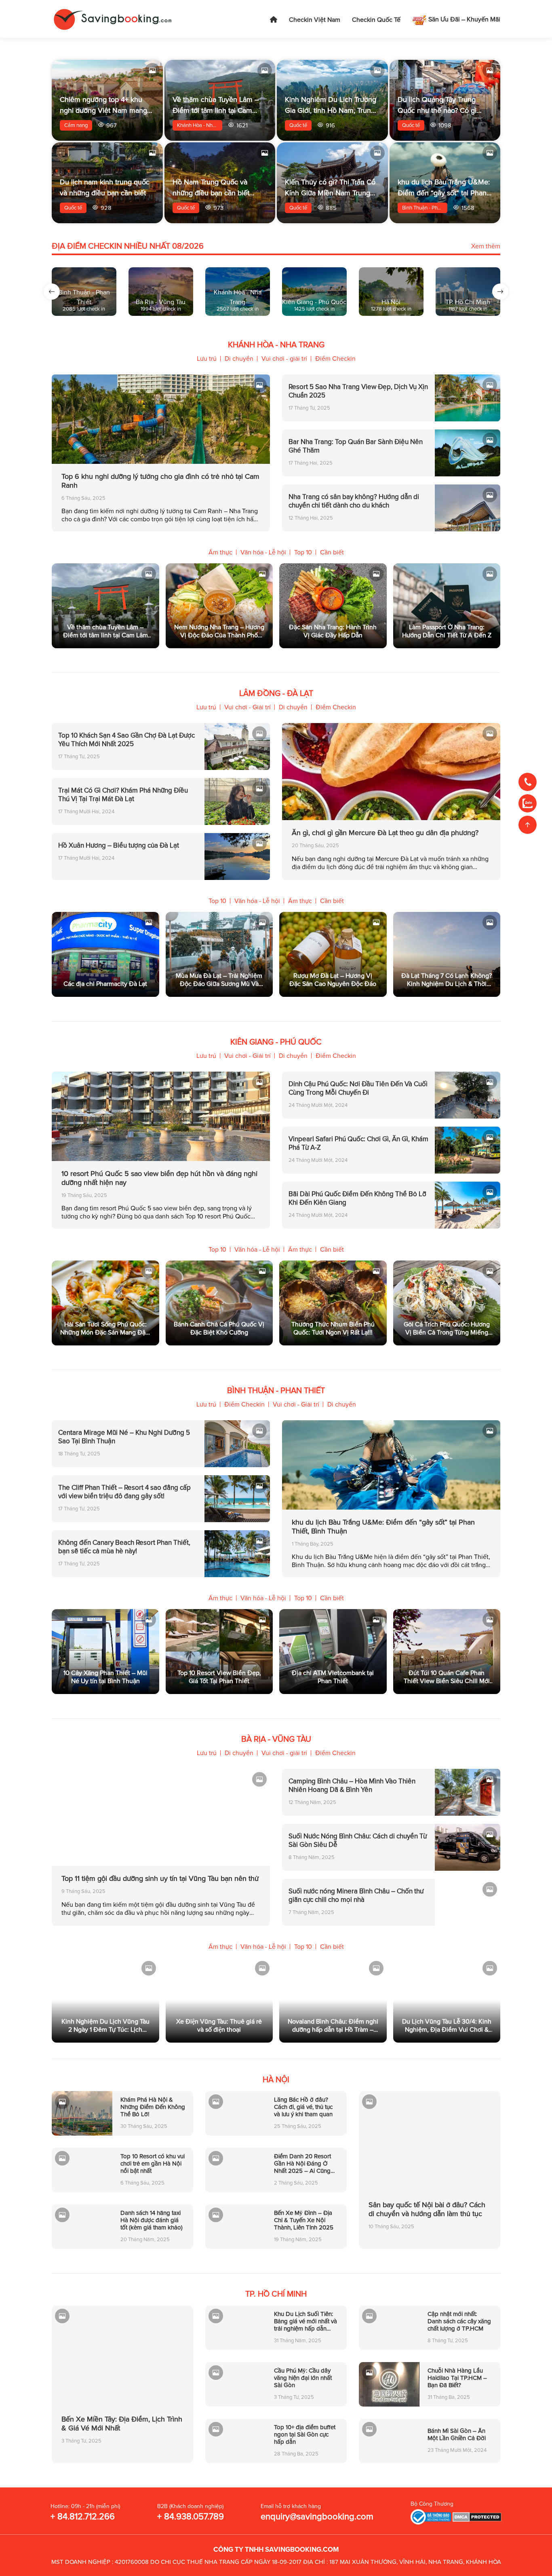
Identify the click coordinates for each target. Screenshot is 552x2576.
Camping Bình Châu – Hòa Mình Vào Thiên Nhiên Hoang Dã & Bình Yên (352, 1785)
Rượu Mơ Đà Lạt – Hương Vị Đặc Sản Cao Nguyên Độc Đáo (333, 980)
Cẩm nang (76, 125)
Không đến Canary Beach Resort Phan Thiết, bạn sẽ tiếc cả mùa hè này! (124, 1547)
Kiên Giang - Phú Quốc (276, 1042)
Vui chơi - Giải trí (248, 707)
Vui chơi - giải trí (284, 359)
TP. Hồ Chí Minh (276, 2294)
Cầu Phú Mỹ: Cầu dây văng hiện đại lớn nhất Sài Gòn (303, 2378)
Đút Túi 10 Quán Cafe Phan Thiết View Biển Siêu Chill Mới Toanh (447, 1677)
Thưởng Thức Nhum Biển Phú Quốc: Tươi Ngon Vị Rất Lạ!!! (333, 1328)
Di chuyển (239, 359)
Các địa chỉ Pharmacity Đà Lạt (105, 984)
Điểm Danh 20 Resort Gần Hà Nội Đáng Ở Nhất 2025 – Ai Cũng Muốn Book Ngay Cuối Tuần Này (304, 2164)
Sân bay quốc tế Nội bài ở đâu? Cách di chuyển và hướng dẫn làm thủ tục (427, 2209)
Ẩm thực (220, 552)
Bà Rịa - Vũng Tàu (276, 1739)
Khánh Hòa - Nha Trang (200, 125)
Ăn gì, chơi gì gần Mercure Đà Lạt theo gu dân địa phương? (385, 833)
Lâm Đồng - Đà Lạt (276, 694)
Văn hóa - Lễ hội (263, 552)
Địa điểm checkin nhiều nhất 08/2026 (128, 246)
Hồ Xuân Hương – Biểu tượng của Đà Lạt (119, 845)
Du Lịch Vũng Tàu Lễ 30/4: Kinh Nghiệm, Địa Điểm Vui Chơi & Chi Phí (447, 2026)
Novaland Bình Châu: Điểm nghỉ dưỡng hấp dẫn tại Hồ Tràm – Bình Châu (333, 2026)
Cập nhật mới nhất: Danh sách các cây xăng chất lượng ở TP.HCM (459, 2321)
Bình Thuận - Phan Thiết (425, 208)
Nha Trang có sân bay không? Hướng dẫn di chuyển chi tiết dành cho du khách (354, 501)
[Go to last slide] (52, 292)
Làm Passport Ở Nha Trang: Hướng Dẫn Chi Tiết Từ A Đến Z (447, 631)
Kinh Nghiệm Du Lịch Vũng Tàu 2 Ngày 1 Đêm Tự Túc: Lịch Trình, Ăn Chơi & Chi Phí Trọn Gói (105, 2026)
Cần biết (332, 552)
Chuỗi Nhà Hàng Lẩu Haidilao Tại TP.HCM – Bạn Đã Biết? (457, 2378)
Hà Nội (276, 2080)
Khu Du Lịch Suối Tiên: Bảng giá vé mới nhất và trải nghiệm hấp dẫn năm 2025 (305, 2321)
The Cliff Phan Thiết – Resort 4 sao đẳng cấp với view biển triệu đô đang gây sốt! (124, 1492)
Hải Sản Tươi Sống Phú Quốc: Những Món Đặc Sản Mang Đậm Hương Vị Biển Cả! (105, 1328)
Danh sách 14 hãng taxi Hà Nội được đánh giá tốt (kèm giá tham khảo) (152, 2220)
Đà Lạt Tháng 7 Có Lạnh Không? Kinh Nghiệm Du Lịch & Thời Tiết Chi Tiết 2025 (447, 980)
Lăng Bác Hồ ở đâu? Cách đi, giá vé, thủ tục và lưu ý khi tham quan (303, 2107)
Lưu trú (207, 359)
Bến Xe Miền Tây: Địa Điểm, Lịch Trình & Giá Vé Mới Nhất (122, 2424)
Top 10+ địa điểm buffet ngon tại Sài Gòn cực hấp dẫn (305, 2434)
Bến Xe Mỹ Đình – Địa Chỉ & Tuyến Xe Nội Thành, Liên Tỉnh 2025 (304, 2220)
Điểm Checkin (335, 359)
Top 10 (303, 552)
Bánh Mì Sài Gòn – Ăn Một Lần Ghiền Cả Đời (457, 2434)
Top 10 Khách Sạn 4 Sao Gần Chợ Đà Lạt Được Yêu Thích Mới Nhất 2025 (126, 740)
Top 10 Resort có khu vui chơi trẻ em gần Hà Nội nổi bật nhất (153, 2164)
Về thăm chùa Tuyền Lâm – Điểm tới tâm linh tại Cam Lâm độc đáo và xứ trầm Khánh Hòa (105, 631)
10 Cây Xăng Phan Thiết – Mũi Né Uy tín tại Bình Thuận (105, 1677)
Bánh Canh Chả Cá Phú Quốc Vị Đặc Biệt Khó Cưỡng (219, 1328)
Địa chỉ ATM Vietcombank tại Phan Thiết (333, 1677)
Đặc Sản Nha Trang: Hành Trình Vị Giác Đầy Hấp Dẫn (333, 631)
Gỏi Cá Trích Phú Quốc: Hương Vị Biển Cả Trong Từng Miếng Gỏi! (447, 1328)
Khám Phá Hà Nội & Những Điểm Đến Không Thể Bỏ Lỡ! (153, 2107)
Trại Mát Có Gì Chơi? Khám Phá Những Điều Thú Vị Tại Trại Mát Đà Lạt (123, 795)
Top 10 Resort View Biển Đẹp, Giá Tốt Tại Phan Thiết (219, 1677)
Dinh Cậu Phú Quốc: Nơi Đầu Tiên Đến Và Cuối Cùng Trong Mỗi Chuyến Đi (358, 1088)
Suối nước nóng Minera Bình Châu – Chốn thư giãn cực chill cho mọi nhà (356, 1895)
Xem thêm (486, 246)
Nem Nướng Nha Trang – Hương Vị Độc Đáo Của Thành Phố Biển (219, 631)
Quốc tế (298, 125)
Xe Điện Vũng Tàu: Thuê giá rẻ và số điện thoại (219, 2026)
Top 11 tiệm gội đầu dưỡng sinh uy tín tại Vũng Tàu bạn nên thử (160, 1878)
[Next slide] (500, 292)
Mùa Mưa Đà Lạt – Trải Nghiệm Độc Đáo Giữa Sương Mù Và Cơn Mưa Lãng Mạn (219, 980)
